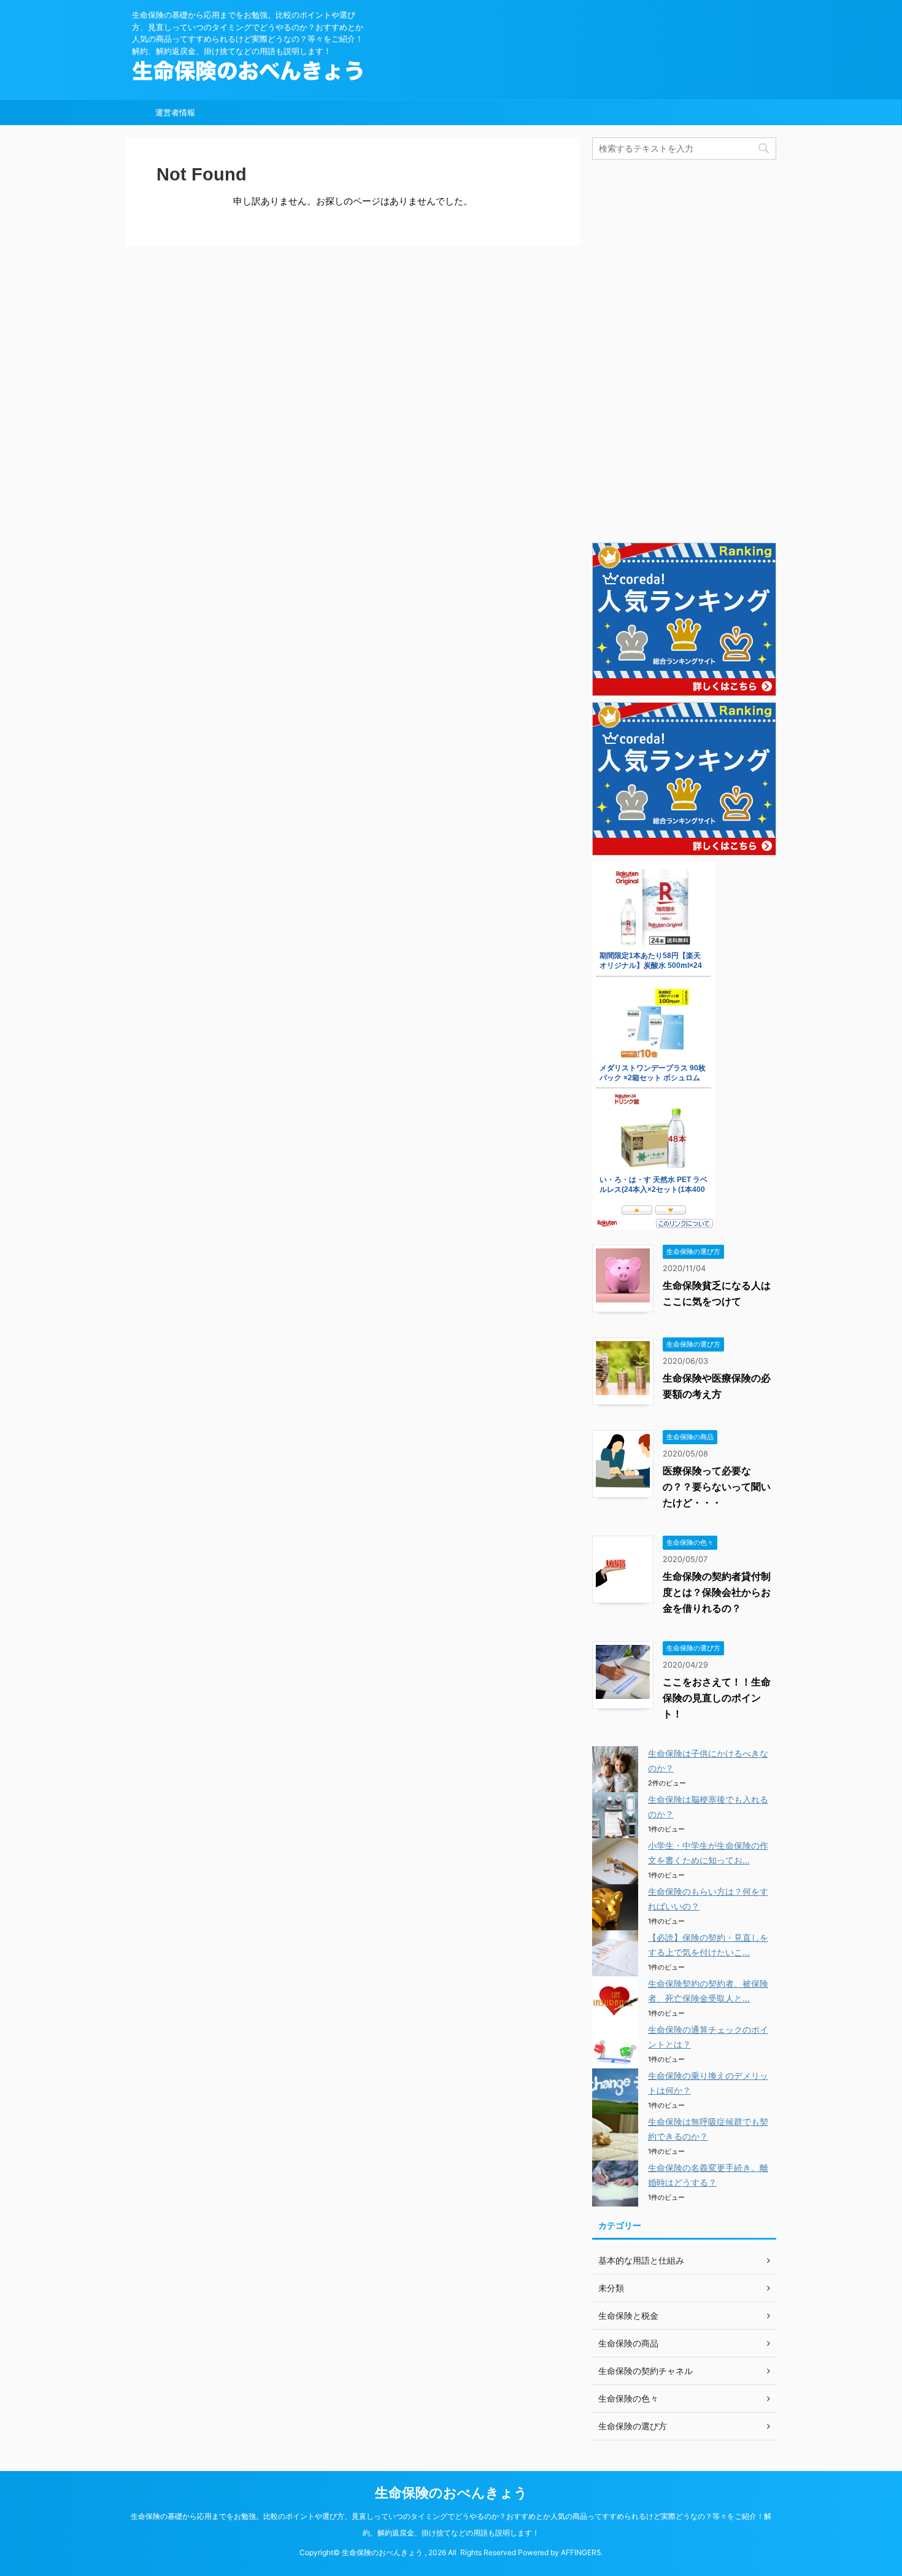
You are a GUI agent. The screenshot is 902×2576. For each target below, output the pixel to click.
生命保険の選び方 (633, 2426)
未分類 (611, 2288)
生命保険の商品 (628, 2343)
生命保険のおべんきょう (451, 2493)
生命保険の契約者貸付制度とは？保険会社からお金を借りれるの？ (717, 1592)
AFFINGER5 (581, 2552)
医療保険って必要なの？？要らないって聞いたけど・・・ (717, 1487)
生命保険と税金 (628, 2315)
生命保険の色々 (628, 2398)
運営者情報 (175, 112)
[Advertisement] (684, 350)
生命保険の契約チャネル (646, 2371)
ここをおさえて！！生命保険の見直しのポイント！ (717, 1698)
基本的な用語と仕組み (641, 2260)
